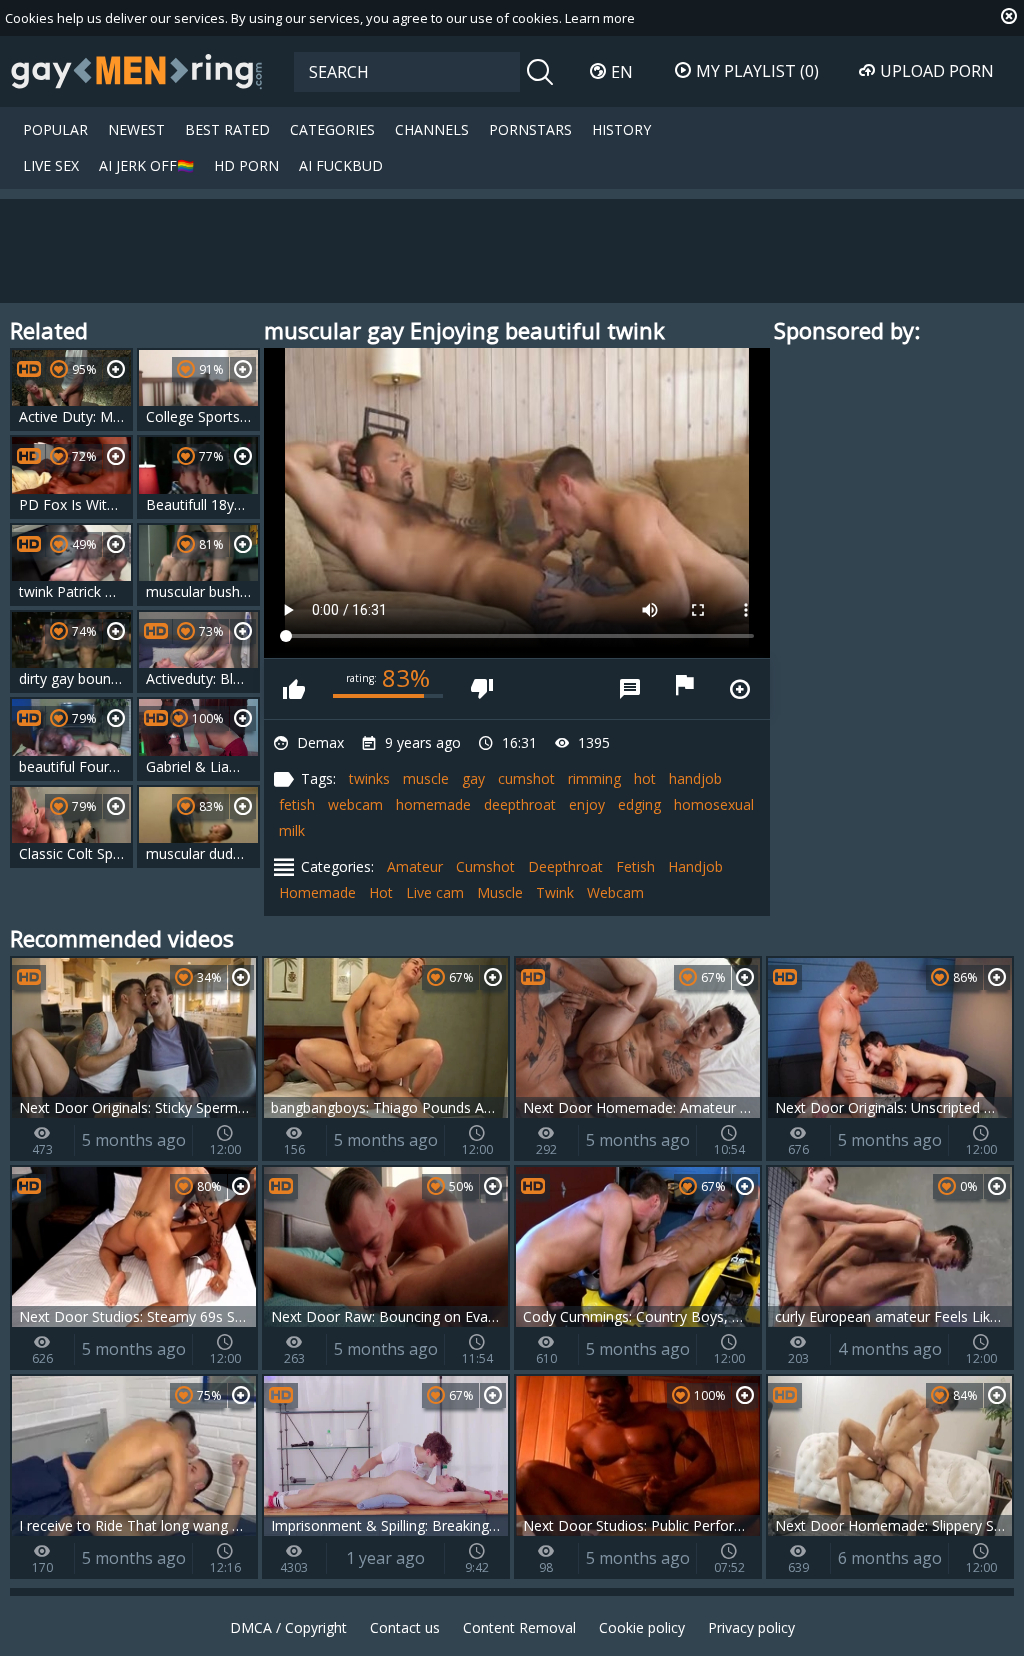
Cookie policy (642, 1627)
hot (645, 778)
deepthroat (520, 804)
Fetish (635, 866)
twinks (369, 778)
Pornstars (530, 129)
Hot (381, 892)
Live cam (435, 892)
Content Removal (519, 1627)
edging (639, 804)
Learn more (600, 18)
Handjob (695, 866)
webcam (355, 804)
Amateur (415, 866)
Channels (432, 129)
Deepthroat (565, 866)
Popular (55, 129)
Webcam (615, 892)
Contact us (405, 1627)
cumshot (526, 778)
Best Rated (227, 129)
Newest (136, 129)
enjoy (587, 804)
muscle (426, 778)
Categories (332, 129)
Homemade (317, 892)
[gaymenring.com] (137, 71)
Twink (555, 892)
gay (473, 778)
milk (292, 830)
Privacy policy (751, 1627)
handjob (695, 778)
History (621, 129)
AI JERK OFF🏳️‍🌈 (146, 165)
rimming (594, 778)
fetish (297, 804)
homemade (433, 804)
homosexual (714, 804)
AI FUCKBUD (341, 165)
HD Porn (246, 165)
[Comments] (630, 689)
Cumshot (485, 866)
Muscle (500, 892)
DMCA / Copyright (288, 1627)
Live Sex (51, 165)
